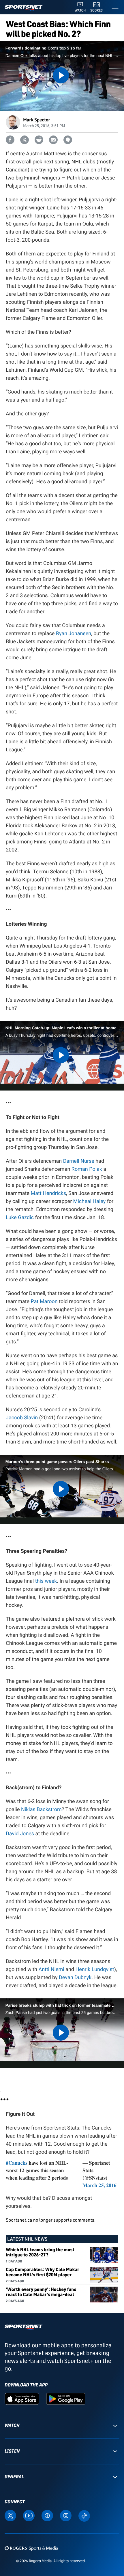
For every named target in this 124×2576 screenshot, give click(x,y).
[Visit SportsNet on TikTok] (84, 2515)
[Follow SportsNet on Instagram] (66, 2515)
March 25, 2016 (99, 2185)
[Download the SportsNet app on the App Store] (22, 2398)
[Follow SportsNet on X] (10, 2515)
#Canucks (17, 2163)
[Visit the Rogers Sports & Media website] (31, 2548)
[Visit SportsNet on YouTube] (29, 2515)
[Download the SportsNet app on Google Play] (66, 2398)
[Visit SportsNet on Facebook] (47, 2515)
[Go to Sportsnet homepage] (24, 8)
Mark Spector (37, 120)
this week (46, 1581)
